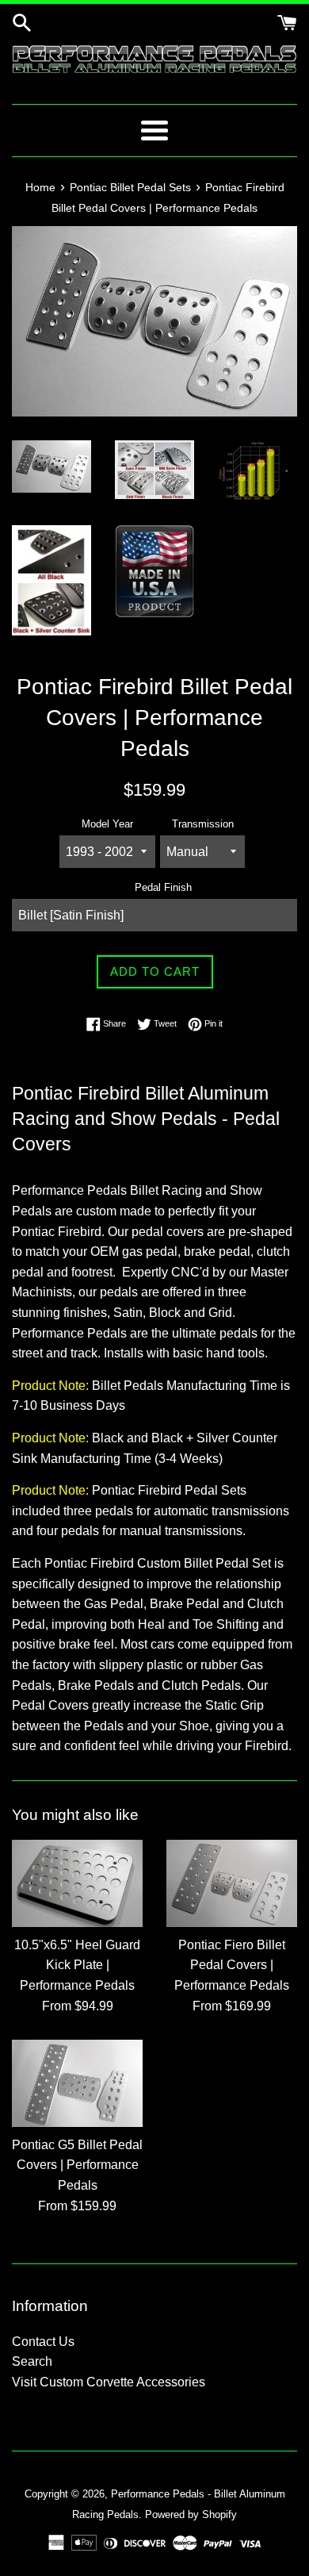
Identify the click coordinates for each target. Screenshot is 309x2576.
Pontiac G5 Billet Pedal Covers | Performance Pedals (77, 2165)
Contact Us (43, 2342)
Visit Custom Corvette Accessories (109, 2382)
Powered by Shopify (191, 2515)
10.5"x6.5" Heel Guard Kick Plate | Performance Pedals (77, 1965)
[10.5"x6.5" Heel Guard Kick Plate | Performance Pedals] (77, 1883)
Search (32, 2361)
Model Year (107, 824)
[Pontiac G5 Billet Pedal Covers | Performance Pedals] (77, 2083)
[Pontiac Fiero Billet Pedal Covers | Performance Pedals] (232, 1883)
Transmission (203, 824)
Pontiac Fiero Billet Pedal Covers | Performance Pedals (232, 1965)
